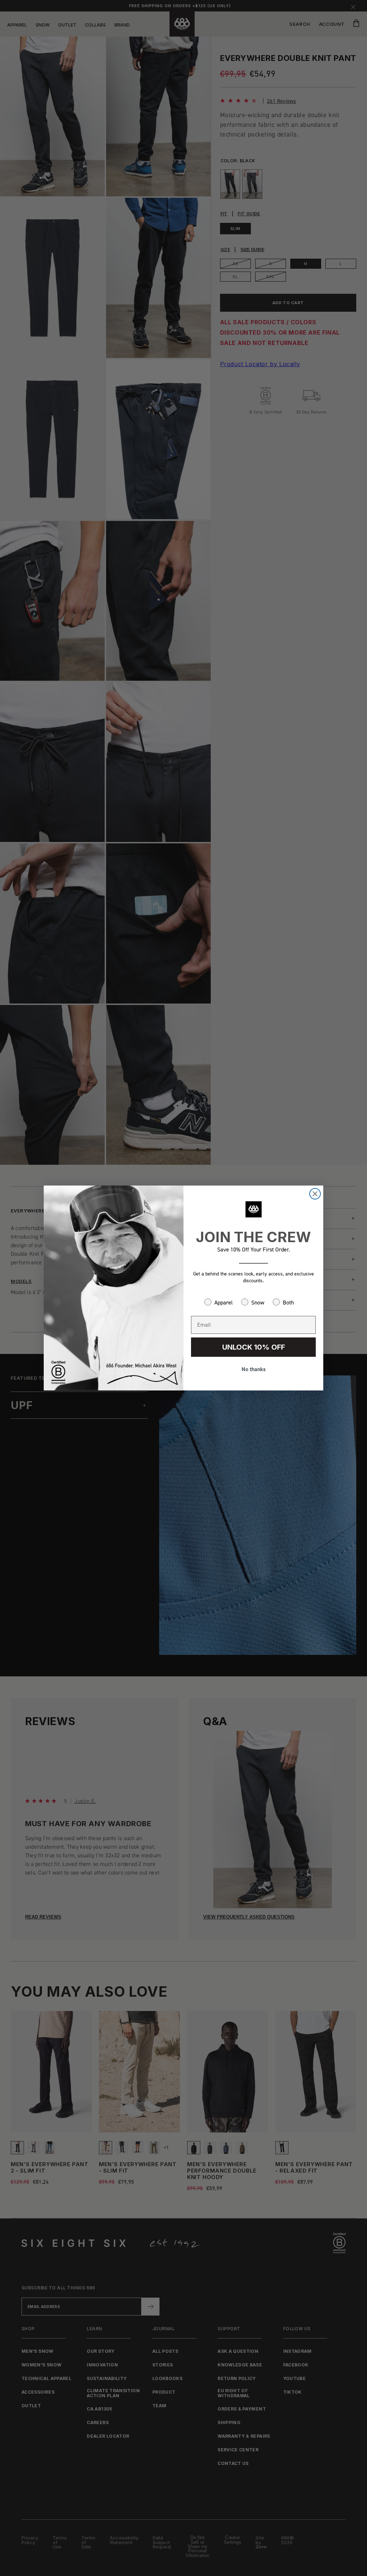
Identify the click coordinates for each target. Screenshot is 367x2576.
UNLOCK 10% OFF (254, 1347)
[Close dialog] (315, 1194)
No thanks (254, 1369)
